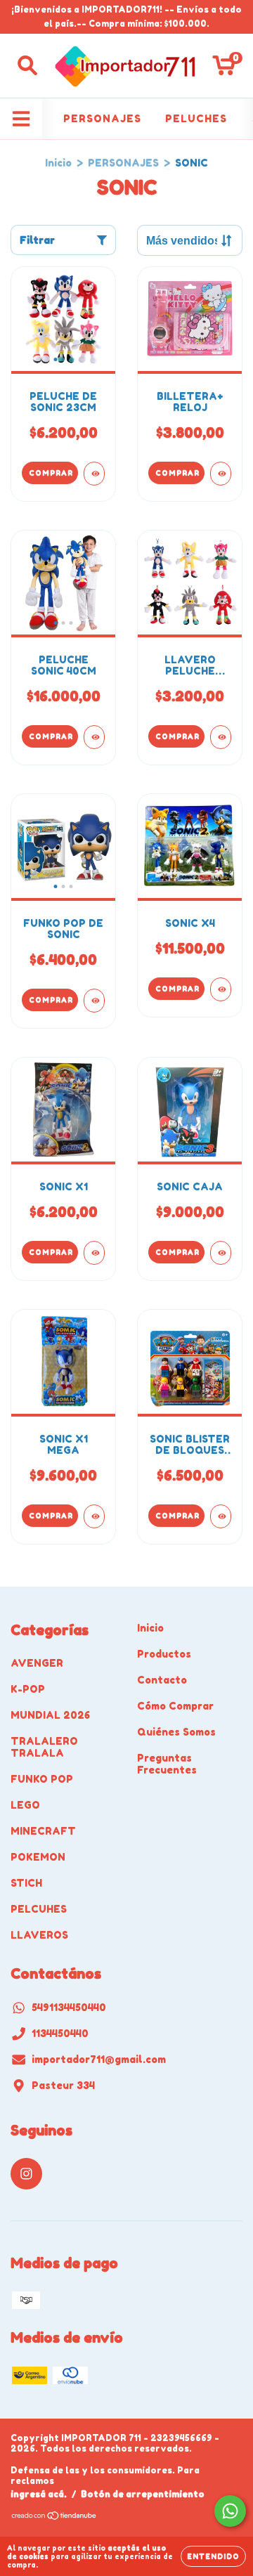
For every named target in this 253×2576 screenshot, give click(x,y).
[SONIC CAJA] (221, 1253)
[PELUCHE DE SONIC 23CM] (94, 474)
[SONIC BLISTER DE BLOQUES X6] (221, 1516)
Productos (164, 1654)
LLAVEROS (39, 1935)
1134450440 (60, 2033)
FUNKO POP (42, 1779)
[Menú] (21, 119)
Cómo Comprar (175, 1706)
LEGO (25, 1805)
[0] (224, 69)
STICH (26, 1883)
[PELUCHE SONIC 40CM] (94, 737)
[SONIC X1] (94, 1253)
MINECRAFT (43, 1831)
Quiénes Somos (176, 1732)
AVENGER (37, 1663)
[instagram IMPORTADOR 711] (26, 2174)
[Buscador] (27, 65)
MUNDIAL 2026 (50, 1715)
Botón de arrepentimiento (143, 2494)
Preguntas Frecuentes (167, 1764)
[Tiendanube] (54, 2517)
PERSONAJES (102, 118)
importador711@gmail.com (99, 2059)
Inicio (58, 163)
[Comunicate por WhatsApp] (230, 2511)
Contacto (162, 1680)
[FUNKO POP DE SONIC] (94, 1001)
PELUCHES (196, 118)
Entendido (213, 2556)
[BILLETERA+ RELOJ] (221, 474)
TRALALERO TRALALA (44, 1747)
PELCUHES (39, 1909)
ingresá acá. (39, 2494)
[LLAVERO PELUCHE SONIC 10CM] (221, 737)
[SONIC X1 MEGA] (94, 1516)
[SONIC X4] (221, 989)
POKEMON (38, 1857)
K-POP (28, 1689)
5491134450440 (69, 2007)
